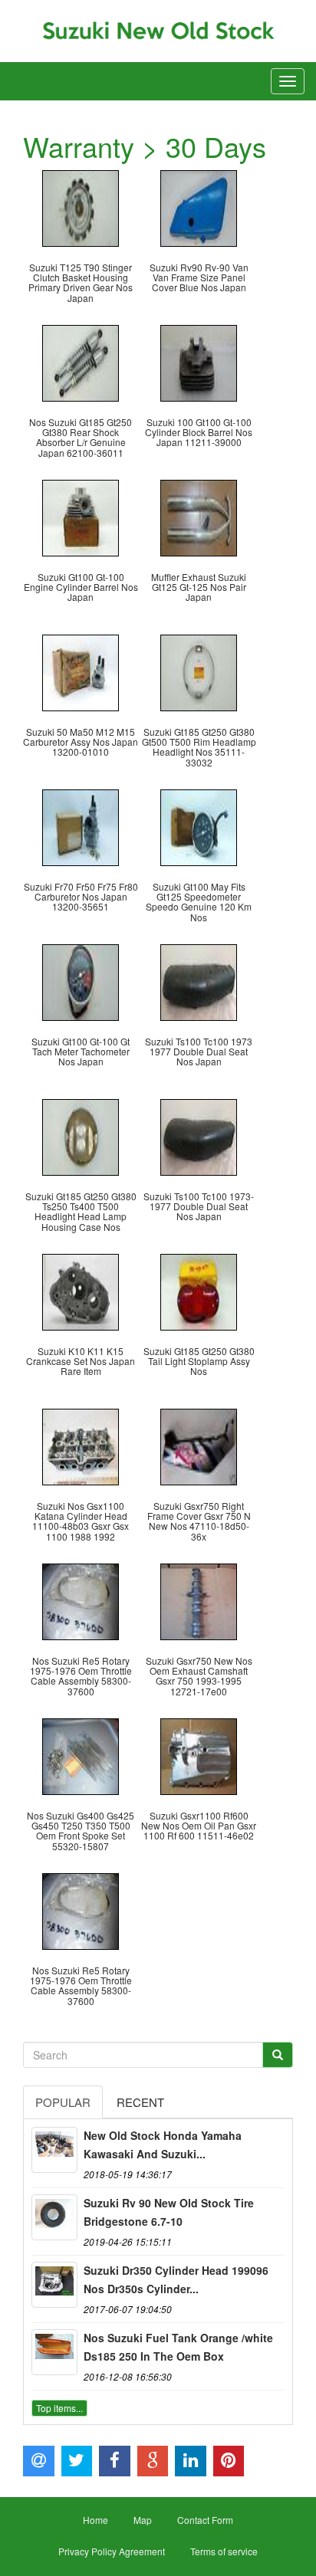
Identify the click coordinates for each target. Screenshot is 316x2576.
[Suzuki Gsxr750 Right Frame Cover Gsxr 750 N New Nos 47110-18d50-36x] (199, 1445)
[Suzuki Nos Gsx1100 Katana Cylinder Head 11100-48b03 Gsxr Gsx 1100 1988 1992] (81, 1445)
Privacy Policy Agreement (112, 2551)
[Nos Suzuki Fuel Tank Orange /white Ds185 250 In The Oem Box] (54, 2352)
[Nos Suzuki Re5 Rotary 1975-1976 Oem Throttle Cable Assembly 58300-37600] (81, 1600)
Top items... (59, 2408)
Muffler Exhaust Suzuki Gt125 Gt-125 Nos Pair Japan (199, 587)
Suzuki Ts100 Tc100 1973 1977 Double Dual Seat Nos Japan (199, 1051)
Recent (140, 2102)
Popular (63, 2102)
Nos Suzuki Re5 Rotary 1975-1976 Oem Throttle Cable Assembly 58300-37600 (81, 1676)
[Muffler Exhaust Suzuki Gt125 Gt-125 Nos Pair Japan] (199, 516)
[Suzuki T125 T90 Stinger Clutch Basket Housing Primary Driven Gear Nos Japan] (81, 207)
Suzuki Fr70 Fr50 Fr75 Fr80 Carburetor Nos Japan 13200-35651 (81, 896)
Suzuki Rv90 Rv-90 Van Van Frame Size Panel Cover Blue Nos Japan (199, 277)
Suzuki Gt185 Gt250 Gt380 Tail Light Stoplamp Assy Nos (199, 1361)
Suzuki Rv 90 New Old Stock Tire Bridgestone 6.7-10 (169, 2212)
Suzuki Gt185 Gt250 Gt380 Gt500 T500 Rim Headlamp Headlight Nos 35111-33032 (199, 747)
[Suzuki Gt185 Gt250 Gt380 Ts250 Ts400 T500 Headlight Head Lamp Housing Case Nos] (81, 1135)
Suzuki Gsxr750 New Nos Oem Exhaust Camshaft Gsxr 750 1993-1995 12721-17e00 (199, 1676)
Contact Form (205, 2520)
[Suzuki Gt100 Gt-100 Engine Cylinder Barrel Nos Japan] (81, 516)
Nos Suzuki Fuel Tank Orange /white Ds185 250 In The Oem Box (178, 2347)
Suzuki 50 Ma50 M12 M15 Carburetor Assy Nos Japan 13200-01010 (81, 742)
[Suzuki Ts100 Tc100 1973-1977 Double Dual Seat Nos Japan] (199, 1135)
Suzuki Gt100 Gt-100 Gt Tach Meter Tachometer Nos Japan (81, 1051)
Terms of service (224, 2551)
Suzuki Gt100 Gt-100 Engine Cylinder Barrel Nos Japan (81, 587)
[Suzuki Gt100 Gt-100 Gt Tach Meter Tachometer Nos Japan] (81, 981)
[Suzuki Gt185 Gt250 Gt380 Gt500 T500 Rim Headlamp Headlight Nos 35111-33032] (199, 671)
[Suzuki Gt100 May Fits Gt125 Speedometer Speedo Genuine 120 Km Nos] (199, 826)
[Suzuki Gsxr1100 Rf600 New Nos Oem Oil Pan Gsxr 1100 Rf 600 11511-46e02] (199, 1755)
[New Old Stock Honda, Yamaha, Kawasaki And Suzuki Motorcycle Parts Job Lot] (54, 2150)
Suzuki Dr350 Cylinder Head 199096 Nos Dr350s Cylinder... (176, 2279)
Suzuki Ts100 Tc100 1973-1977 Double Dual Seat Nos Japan (199, 1206)
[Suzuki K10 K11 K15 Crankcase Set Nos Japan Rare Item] (81, 1290)
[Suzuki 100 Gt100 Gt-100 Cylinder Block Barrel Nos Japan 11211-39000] (199, 361)
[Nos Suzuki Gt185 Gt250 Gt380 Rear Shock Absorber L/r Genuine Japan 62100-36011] (81, 361)
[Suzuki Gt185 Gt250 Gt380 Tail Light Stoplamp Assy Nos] (199, 1290)
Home (95, 2520)
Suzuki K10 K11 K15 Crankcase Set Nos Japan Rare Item (81, 1361)
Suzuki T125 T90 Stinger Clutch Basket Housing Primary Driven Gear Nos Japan (81, 282)
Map (143, 2520)
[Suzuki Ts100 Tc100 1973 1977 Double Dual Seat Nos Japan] (199, 981)
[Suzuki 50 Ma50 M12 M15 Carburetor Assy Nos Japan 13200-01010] (81, 671)
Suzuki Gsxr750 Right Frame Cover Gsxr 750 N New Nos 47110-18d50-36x (199, 1521)
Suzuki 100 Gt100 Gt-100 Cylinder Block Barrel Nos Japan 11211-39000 (199, 432)
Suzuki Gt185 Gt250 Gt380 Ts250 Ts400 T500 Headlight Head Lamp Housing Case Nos (81, 1211)
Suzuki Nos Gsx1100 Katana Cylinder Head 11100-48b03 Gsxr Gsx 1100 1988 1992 (81, 1521)
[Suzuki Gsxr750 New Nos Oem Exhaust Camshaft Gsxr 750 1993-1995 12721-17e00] (199, 1600)
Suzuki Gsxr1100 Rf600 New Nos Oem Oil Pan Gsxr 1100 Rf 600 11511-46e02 (199, 1825)
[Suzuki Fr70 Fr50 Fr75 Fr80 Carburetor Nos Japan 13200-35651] (81, 826)
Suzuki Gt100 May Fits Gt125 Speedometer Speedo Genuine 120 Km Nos (199, 902)
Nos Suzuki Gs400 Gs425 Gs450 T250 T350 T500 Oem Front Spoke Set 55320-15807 (81, 1831)
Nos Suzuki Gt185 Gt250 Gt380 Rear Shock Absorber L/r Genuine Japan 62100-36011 (81, 437)
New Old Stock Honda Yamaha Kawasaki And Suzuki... (163, 2144)
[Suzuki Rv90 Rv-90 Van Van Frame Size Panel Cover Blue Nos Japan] (199, 207)
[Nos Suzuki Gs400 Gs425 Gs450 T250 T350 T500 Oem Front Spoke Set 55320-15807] (81, 1755)
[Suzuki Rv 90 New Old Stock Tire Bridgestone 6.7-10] (54, 2217)
